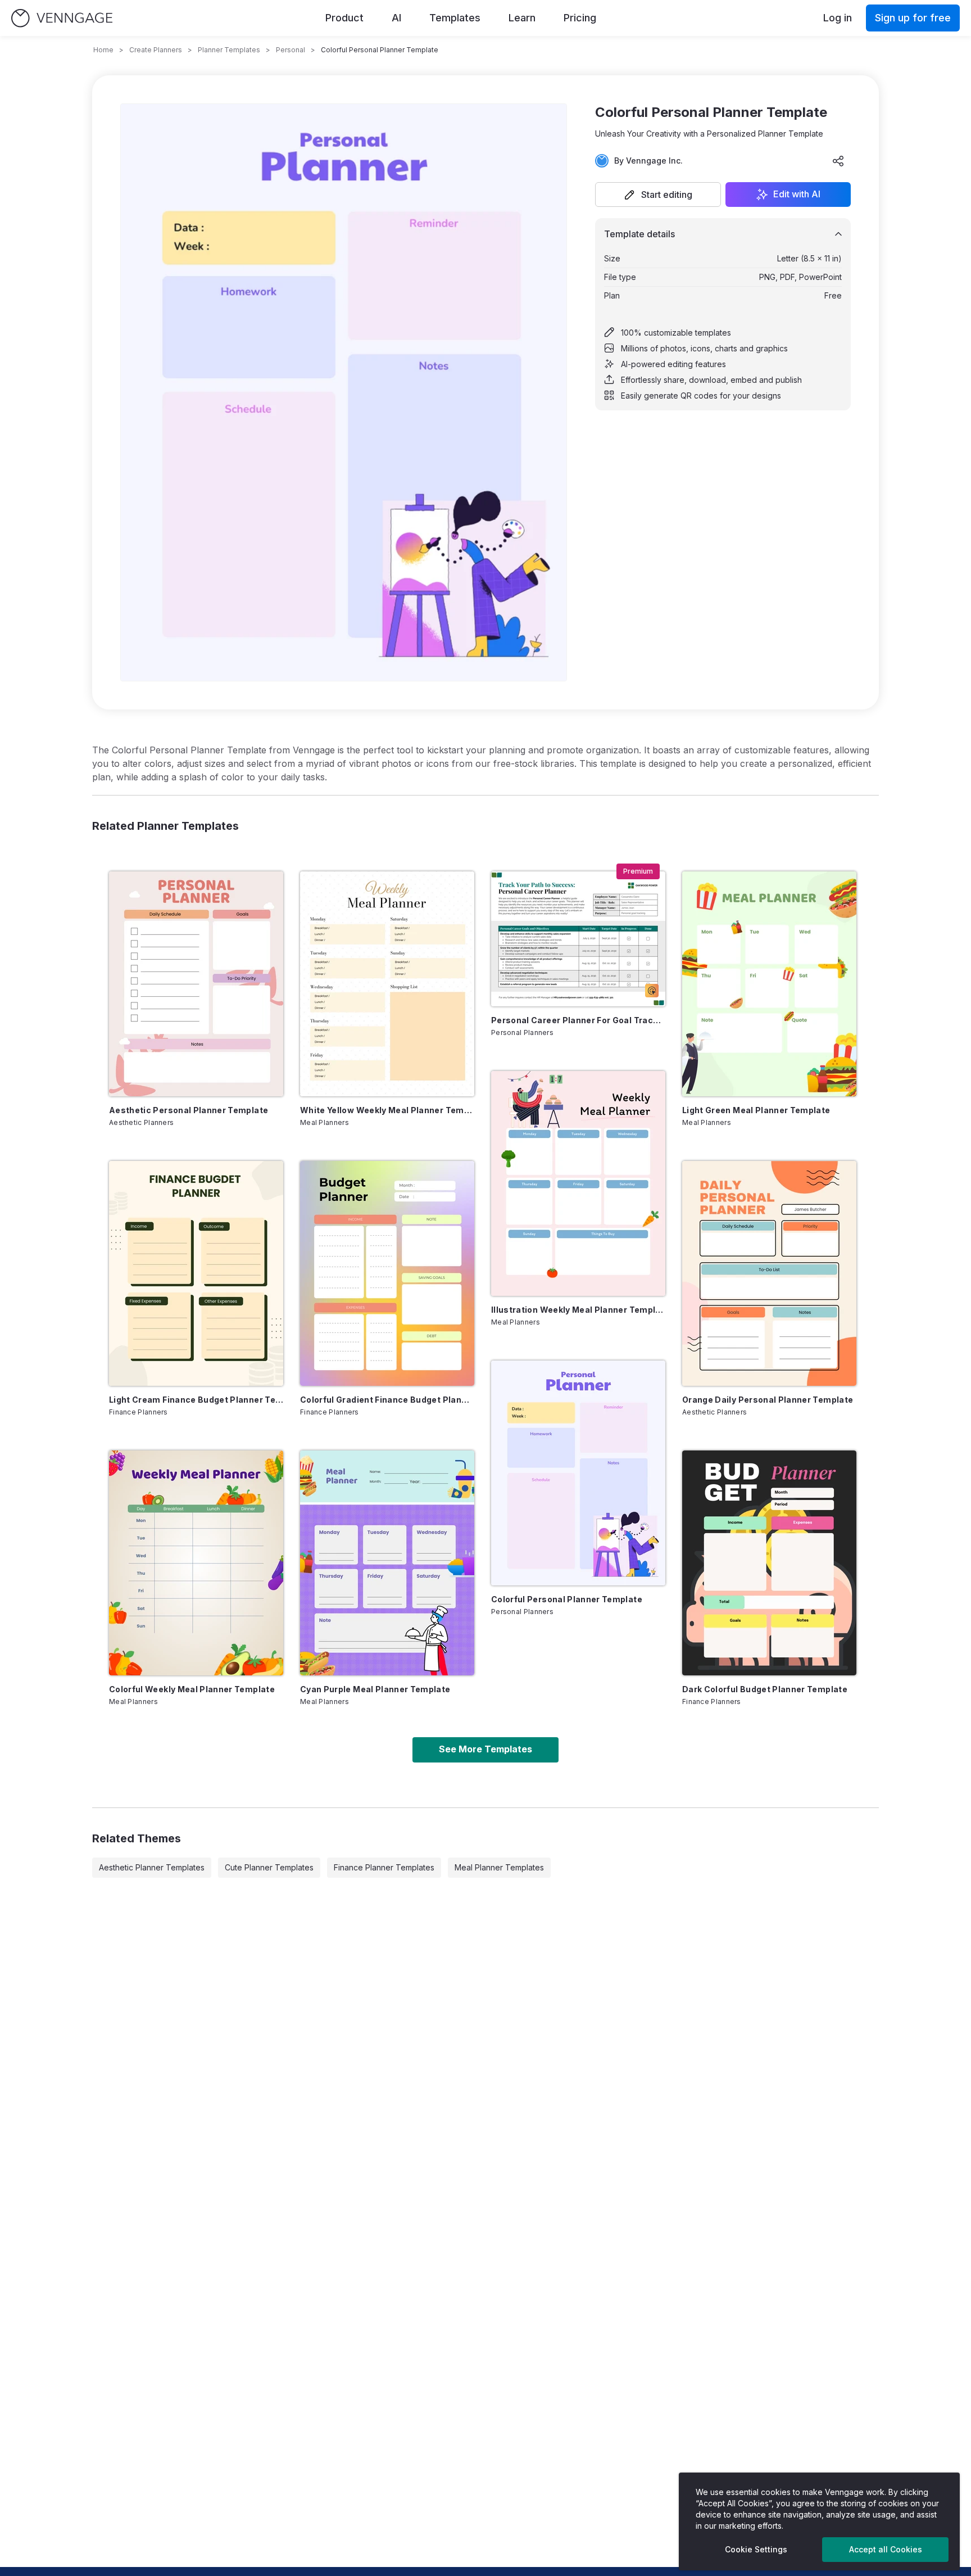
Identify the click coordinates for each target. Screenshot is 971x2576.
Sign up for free (913, 18)
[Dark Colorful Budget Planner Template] (769, 1563)
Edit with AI (797, 195)
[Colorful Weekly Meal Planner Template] (196, 1563)
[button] (658, 195)
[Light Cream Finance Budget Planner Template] (196, 1273)
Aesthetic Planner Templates (152, 1867)
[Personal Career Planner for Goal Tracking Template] (578, 939)
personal (291, 50)
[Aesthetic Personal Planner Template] (196, 984)
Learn (522, 18)
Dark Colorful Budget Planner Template (765, 1689)
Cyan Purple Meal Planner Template (375, 1689)
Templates (455, 18)
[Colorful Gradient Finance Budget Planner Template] (387, 1273)
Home (103, 50)
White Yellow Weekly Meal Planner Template (387, 1110)
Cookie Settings (756, 2549)
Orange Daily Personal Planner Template (768, 1400)
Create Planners (156, 50)
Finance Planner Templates (384, 1867)
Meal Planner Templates (499, 1867)
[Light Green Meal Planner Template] (769, 984)
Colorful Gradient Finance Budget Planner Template (387, 1400)
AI (396, 18)
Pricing (580, 18)
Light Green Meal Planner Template (756, 1110)
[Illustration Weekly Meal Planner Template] (578, 1183)
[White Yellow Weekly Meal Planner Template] (387, 984)
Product (344, 18)
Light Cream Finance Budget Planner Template (196, 1400)
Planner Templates (229, 50)
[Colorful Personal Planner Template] (578, 1473)
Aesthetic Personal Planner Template (189, 1110)
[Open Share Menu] (838, 161)
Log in (838, 18)
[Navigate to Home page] (62, 18)
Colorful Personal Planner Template (567, 1599)
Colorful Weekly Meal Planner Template (192, 1689)
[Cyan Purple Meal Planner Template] (387, 1563)
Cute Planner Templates (269, 1867)
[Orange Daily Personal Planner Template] (769, 1273)
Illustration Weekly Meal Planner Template (578, 1310)
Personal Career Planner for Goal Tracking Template (578, 1020)
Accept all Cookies (886, 2549)
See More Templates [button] (485, 1749)
